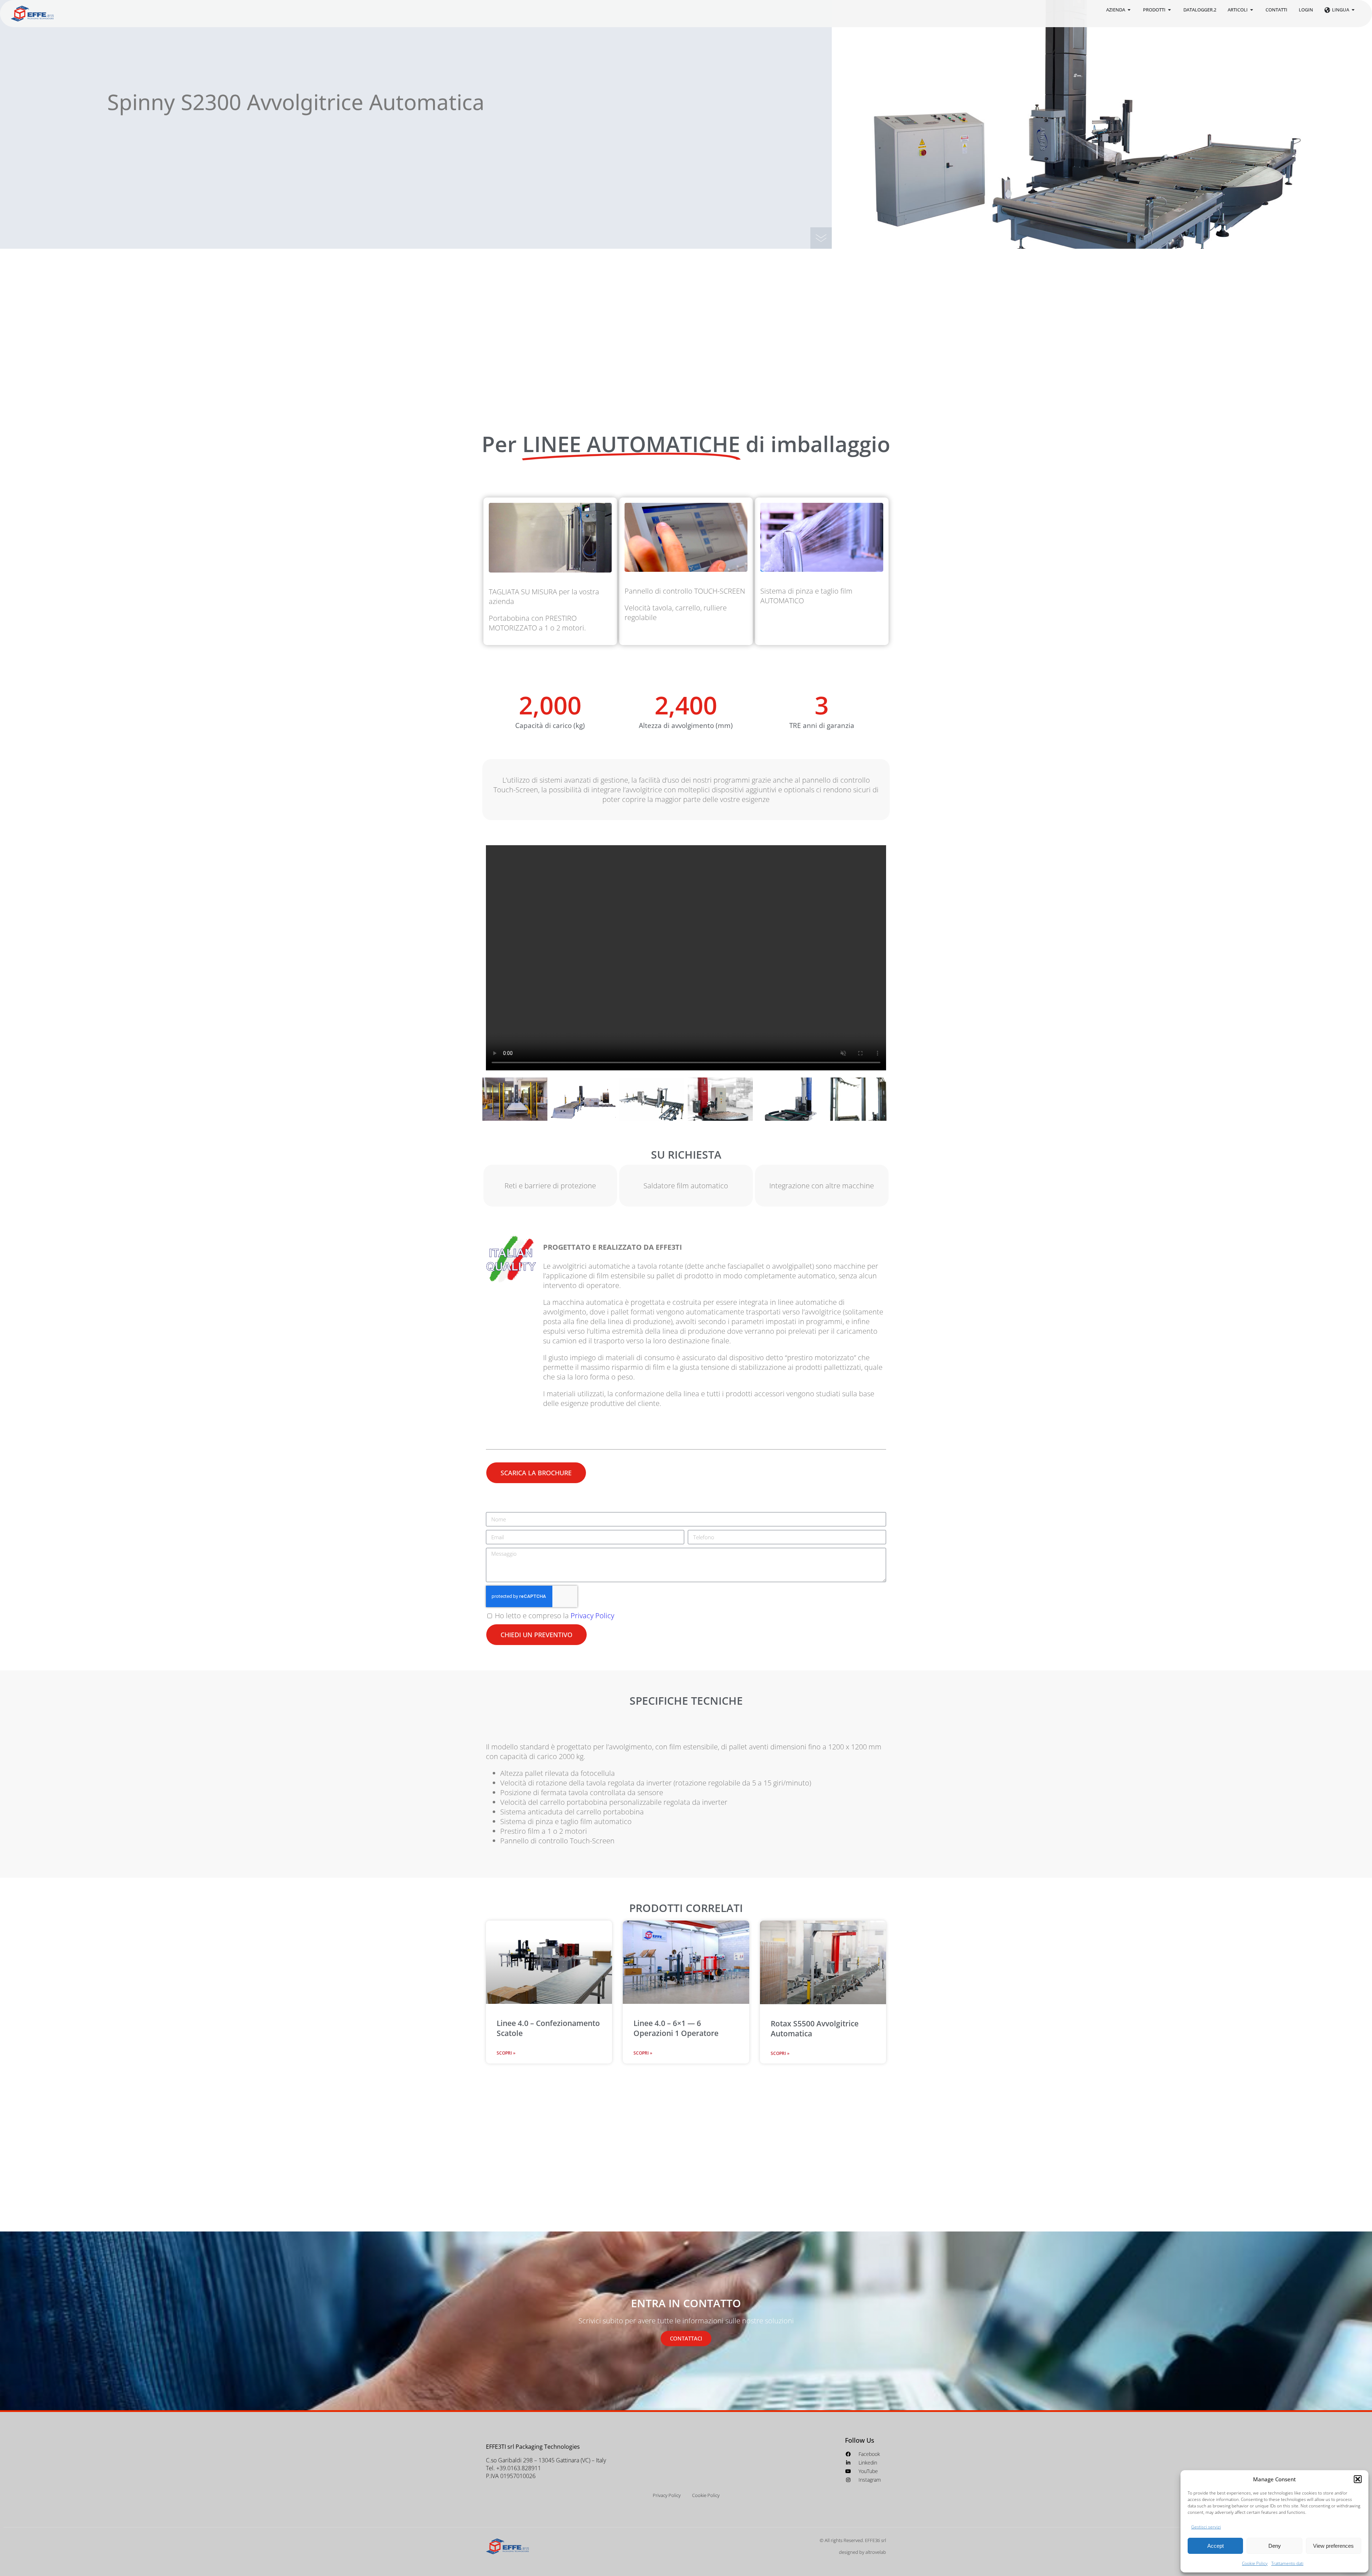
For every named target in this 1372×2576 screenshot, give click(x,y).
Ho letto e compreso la (555, 1616)
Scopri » (506, 2053)
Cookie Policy (1255, 2563)
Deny (1275, 2546)
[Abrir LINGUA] (1353, 10)
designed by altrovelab (863, 2552)
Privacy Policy (592, 1616)
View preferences (1333, 2546)
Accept (1216, 2546)
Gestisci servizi (1206, 2527)
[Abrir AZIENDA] (1129, 10)
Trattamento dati (1287, 2563)
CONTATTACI (686, 2338)
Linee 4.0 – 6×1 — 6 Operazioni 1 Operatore (676, 2028)
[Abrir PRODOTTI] (1170, 10)
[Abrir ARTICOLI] (1252, 10)
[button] (1358, 2479)
